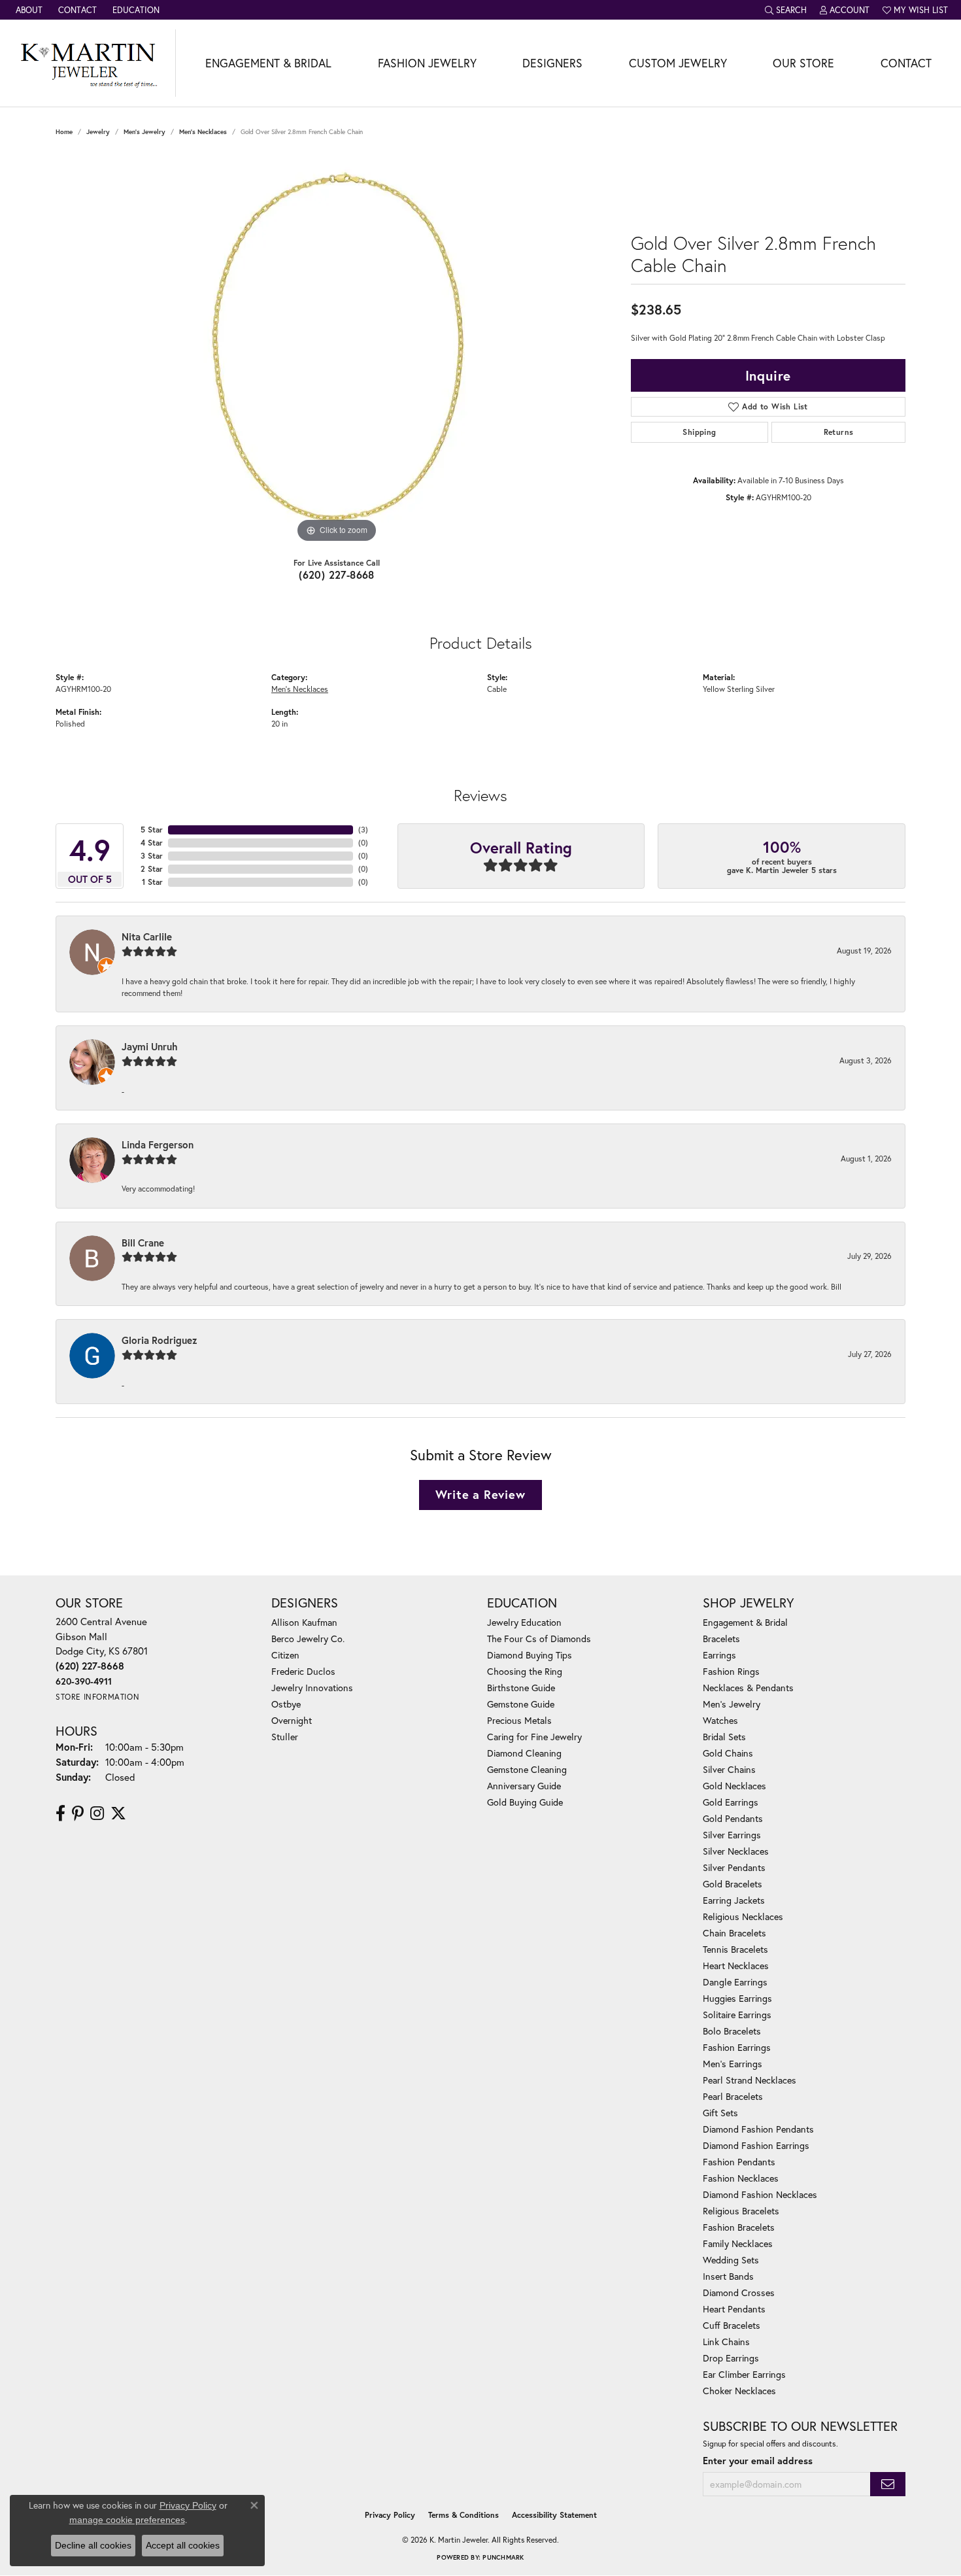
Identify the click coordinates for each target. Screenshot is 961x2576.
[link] (28, 10)
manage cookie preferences (127, 2520)
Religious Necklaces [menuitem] (743, 1916)
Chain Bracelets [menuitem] (734, 1933)
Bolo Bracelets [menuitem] (732, 2031)
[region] (337, 350)
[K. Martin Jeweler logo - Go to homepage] (88, 63)
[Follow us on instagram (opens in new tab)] (97, 1813)
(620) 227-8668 (337, 575)
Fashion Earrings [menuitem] (737, 2047)
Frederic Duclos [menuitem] (303, 1671)
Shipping (699, 432)
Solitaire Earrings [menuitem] (737, 2015)
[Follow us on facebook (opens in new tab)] (60, 1813)
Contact (906, 63)
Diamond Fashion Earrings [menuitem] (756, 2145)
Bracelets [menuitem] (721, 1639)
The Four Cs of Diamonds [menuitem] (539, 1639)
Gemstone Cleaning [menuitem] (527, 1769)
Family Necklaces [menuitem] (738, 2243)
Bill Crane (143, 1243)
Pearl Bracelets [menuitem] (733, 2096)
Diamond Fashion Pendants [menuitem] (758, 2129)
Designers (552, 63)
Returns (839, 432)
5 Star (152, 830)
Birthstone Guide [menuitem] (521, 1688)
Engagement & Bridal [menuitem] (745, 1622)
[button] (786, 10)
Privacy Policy (390, 2515)
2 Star (152, 869)
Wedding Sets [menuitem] (731, 2260)
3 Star (152, 856)
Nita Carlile (147, 936)
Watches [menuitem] (720, 1720)
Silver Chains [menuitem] (729, 1769)
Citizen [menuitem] (285, 1655)
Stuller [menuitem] (285, 1737)
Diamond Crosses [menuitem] (739, 2293)
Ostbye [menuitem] (286, 1704)
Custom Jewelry (678, 63)
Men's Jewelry (144, 132)
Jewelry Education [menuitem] (524, 1622)
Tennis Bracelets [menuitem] (735, 1949)
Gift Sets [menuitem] (720, 2113)
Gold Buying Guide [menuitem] (525, 1802)
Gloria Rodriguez (160, 1340)
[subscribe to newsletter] (888, 2484)
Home (64, 132)
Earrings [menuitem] (719, 1655)
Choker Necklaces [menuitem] (739, 2391)
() (363, 830)
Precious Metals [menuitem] (519, 1720)
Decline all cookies (93, 2545)
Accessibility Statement (554, 2515)
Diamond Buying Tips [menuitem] (530, 1655)
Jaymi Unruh (150, 1046)
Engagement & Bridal (268, 63)
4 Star (152, 843)
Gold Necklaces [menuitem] (734, 1786)
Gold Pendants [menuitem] (733, 1818)
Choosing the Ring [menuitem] (525, 1671)
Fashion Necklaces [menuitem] (741, 2178)
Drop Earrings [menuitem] (731, 2358)
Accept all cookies (183, 2545)
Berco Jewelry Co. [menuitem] (308, 1639)
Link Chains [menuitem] (726, 2342)
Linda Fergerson (158, 1144)
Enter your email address (758, 2461)
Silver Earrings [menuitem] (732, 1835)
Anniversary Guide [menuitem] (524, 1786)
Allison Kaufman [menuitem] (304, 1622)
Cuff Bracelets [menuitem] (732, 2325)
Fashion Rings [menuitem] (731, 1671)
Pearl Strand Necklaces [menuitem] (750, 2080)
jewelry (98, 132)
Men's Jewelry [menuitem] (732, 1704)
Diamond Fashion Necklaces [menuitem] (760, 2194)
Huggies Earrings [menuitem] (737, 1998)
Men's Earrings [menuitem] (733, 2064)
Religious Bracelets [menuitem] (741, 2211)
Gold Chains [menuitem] (728, 1753)
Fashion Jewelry (427, 63)
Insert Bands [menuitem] (728, 2276)
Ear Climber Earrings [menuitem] (744, 2374)
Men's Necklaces (203, 132)
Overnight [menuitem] (292, 1720)
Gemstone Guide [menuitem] (521, 1704)
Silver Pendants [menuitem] (734, 1867)
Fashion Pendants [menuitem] (739, 2162)
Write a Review (480, 1494)
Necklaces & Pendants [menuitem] (748, 1688)
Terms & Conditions (464, 2515)
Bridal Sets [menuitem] (724, 1737)
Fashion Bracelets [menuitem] (739, 2227)
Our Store (803, 63)
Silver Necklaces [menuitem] (736, 1851)
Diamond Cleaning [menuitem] (524, 1753)
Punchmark (503, 2557)
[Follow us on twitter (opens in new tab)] (118, 1813)
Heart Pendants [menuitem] (734, 2309)
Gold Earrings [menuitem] (731, 1802)
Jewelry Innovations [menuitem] (312, 1688)
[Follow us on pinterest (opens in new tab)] (78, 1813)
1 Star (152, 882)
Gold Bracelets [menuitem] (733, 1884)
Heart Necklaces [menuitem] (736, 1966)
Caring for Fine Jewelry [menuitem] (534, 1737)
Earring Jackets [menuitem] (734, 1900)
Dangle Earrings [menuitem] (735, 1982)
